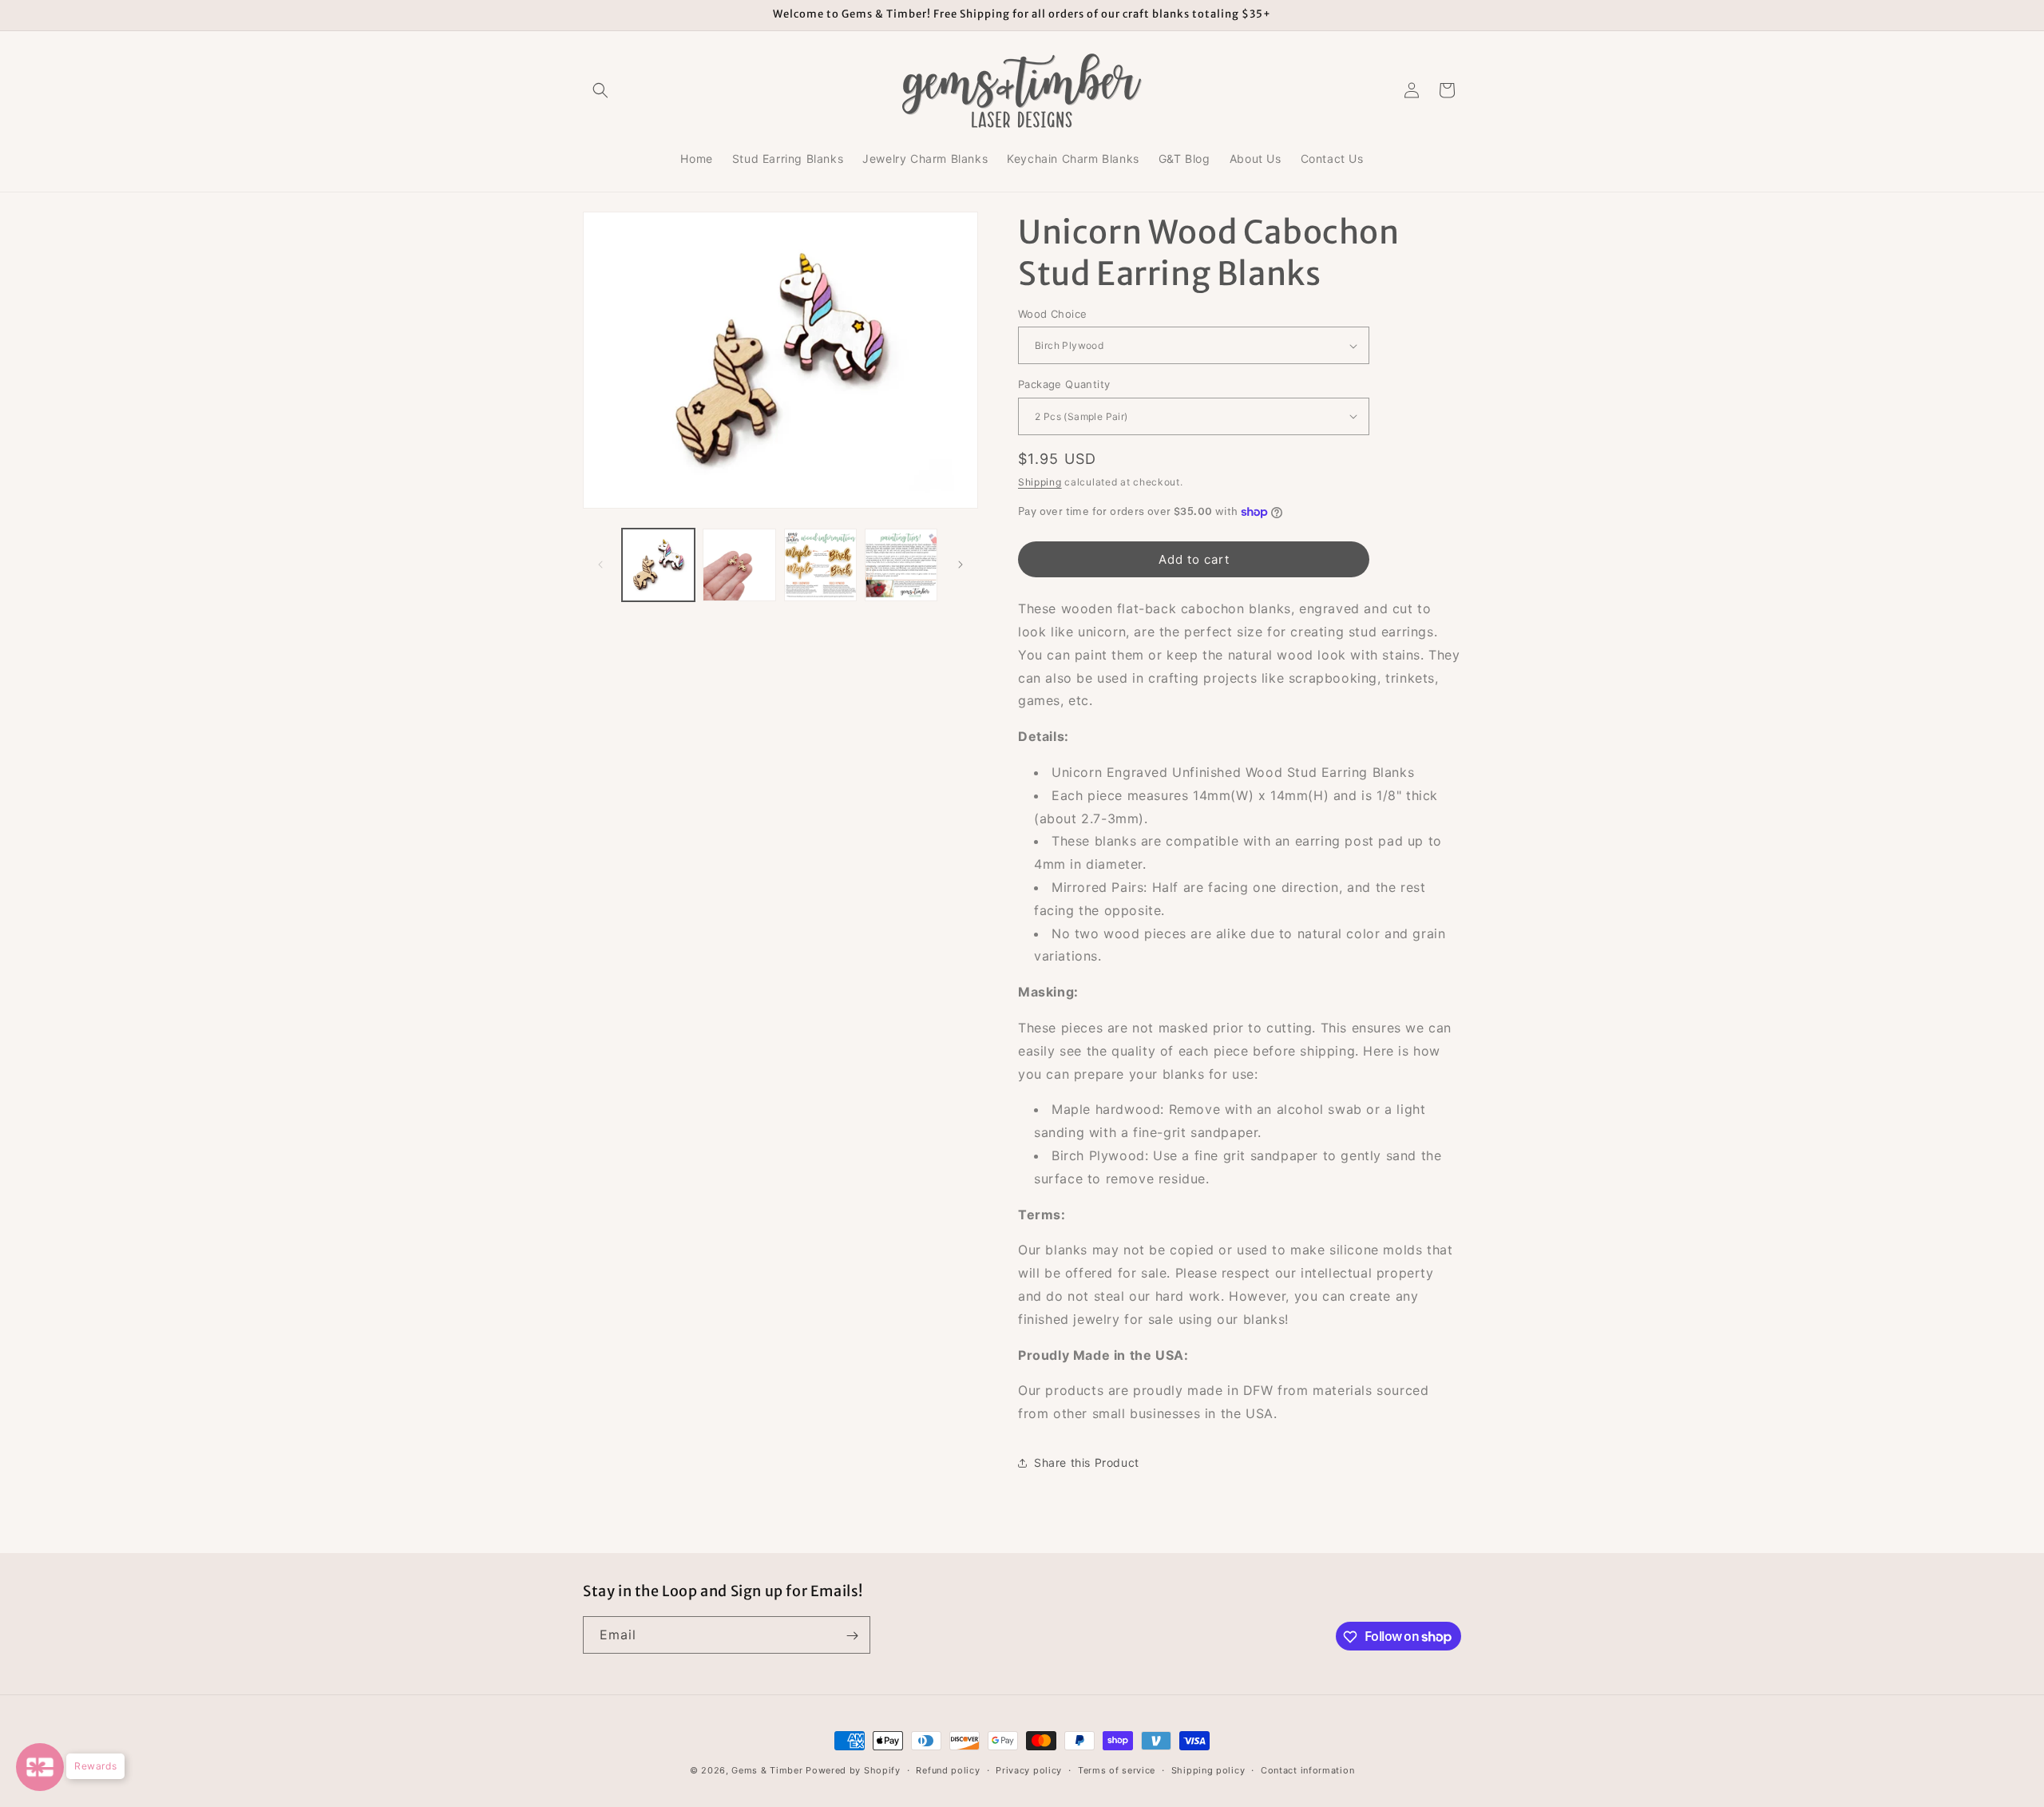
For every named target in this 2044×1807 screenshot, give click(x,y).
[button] (600, 90)
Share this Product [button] (1087, 1462)
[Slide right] (961, 565)
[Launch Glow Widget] (40, 1767)
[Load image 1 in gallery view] (658, 565)
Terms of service (1117, 1769)
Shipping (1040, 482)
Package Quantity (1064, 384)
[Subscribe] (852, 1636)
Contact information (1307, 1769)
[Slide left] (600, 565)
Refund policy (948, 1769)
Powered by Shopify (853, 1770)
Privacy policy (1029, 1769)
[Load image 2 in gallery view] (739, 565)
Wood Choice (1052, 314)
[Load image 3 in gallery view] (820, 565)
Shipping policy (1208, 1769)
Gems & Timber (767, 1770)
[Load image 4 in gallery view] (901, 565)
